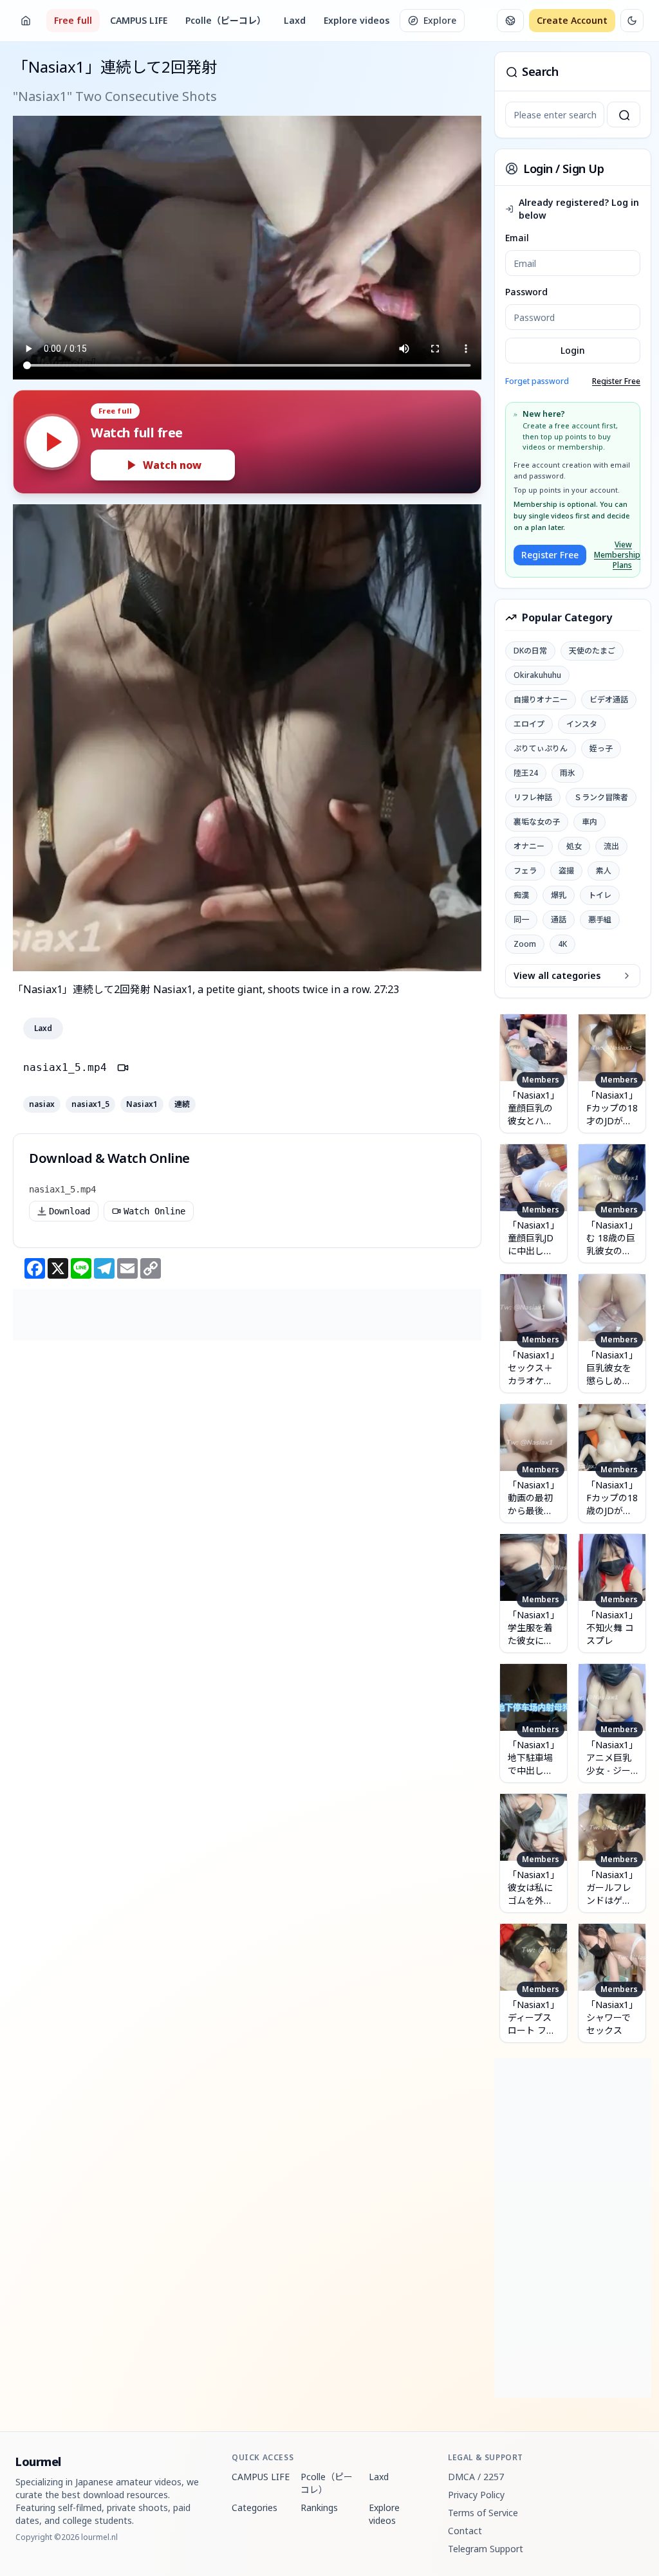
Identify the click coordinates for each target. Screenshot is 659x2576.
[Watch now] (52, 442)
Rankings (319, 2507)
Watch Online (154, 1211)
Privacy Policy (476, 2495)
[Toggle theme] (632, 21)
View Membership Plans (613, 555)
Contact (465, 2531)
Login (573, 350)
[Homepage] (26, 21)
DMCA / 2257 (476, 2477)
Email (517, 238)
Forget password (537, 381)
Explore (440, 20)
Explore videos (357, 20)
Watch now (172, 465)
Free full (73, 20)
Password (526, 292)
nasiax (42, 1104)
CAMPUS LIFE (139, 20)
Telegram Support (486, 2549)
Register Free (616, 381)
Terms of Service (483, 2513)
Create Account (572, 20)
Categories (255, 2507)
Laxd (295, 20)
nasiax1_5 (90, 1104)
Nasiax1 (142, 1104)
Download (70, 1211)
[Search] (624, 114)
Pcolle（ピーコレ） (226, 20)
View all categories (557, 975)
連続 (182, 1104)
